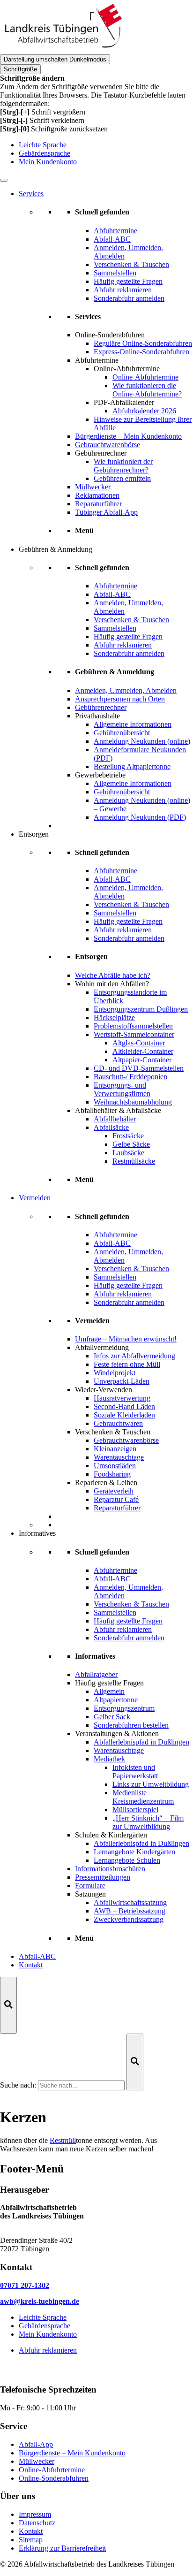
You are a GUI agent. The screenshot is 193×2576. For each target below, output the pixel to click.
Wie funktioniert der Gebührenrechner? (123, 466)
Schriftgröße (20, 69)
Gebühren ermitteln (122, 478)
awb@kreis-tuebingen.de (40, 2301)
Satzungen (90, 1894)
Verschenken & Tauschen (113, 1432)
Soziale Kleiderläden (124, 1415)
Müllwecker (93, 487)
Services (31, 194)
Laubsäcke (128, 1153)
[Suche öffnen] (8, 2005)
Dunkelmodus (55, 59)
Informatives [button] (37, 1533)
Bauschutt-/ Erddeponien (130, 1077)
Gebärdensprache (45, 153)
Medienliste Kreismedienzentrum (143, 1797)
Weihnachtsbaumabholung (133, 1102)
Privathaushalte (97, 716)
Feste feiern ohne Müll (127, 1364)
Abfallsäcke (111, 1127)
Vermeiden (35, 1198)
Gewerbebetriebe (100, 775)
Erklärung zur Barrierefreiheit (62, 2548)
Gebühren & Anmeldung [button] (56, 549)
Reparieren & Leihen (106, 1482)
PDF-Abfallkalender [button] (124, 402)
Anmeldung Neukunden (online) (142, 741)
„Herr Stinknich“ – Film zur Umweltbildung (148, 1822)
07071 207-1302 (25, 2285)
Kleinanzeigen (115, 1449)
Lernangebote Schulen (127, 1860)
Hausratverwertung (122, 1398)
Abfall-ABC (37, 1956)
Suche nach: (18, 2085)
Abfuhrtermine (97, 360)
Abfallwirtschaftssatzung (130, 1902)
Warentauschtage (119, 1457)
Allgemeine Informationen (133, 724)
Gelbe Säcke (131, 1144)
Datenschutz (37, 2523)
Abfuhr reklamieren (48, 2350)
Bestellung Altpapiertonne (132, 766)
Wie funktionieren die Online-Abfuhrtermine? (147, 390)
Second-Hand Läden (124, 1406)
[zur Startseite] (63, 50)
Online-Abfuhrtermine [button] (127, 369)
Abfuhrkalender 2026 (144, 411)
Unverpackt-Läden (122, 1381)
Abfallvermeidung (102, 1347)
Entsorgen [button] (34, 834)
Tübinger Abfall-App (106, 512)
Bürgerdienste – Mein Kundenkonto (128, 436)
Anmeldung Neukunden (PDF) (140, 817)
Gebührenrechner (101, 453)
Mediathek (109, 1759)
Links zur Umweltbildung (151, 1784)
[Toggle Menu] (4, 180)
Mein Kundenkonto (48, 162)
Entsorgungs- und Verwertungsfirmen (122, 1089)
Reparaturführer (98, 504)
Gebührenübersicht (122, 733)
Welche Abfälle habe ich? (113, 975)
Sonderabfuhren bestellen (131, 1725)
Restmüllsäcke (134, 1161)
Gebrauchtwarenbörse (108, 445)
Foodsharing (112, 1474)
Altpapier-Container (142, 1060)
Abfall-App (36, 2444)
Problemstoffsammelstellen (133, 1026)
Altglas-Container (139, 1043)
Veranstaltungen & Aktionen (117, 1734)
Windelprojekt (115, 1373)
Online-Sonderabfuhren (110, 335)
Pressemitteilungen (103, 1877)
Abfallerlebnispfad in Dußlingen (141, 1742)
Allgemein (109, 1691)
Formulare (90, 1886)
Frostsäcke (128, 1136)
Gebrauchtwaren (118, 1423)
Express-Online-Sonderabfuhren (141, 352)
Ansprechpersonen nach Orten (120, 699)
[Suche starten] (135, 2062)
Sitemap (31, 2540)
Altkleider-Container (143, 1051)
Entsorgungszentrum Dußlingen (141, 1009)
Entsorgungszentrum (124, 1708)
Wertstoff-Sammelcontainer (134, 1034)
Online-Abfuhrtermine (145, 377)
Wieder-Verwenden (104, 1390)
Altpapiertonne (116, 1700)
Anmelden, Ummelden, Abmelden (126, 690)
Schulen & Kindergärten (111, 1835)
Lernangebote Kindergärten (134, 1852)
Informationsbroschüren (110, 1869)
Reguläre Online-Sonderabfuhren (143, 343)
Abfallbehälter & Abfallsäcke (118, 1110)
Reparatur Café (116, 1499)
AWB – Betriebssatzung (130, 1911)
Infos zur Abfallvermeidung (134, 1356)
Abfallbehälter (115, 1119)
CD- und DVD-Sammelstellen (139, 1068)
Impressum (35, 2514)
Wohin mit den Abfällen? (112, 984)
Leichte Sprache (43, 145)
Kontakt (31, 1965)
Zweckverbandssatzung (129, 1919)
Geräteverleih (114, 1491)
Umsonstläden (115, 1466)
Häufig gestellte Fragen (109, 1683)
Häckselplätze (114, 1017)
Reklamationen (97, 495)
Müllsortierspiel (135, 1810)
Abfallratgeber (96, 1674)
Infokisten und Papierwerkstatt (135, 1772)
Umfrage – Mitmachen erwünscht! (126, 1339)
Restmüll (63, 2140)
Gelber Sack (112, 1717)
